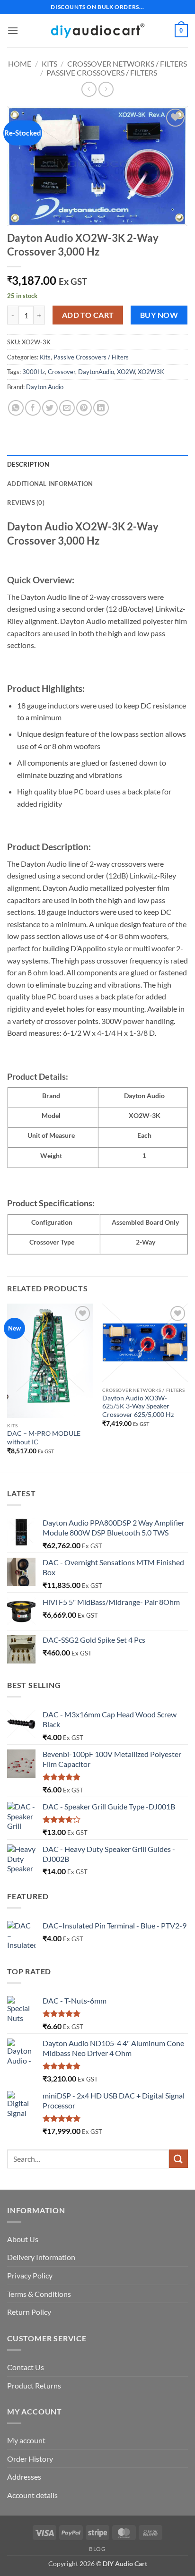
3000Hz (34, 372)
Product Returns (34, 2385)
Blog (97, 2549)
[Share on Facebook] (33, 408)
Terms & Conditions (39, 2294)
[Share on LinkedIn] (101, 408)
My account (26, 2440)
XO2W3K (151, 372)
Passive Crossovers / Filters (102, 73)
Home (20, 64)
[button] (13, 30)
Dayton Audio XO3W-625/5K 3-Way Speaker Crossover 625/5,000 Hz (138, 1406)
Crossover (62, 372)
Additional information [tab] (50, 484)
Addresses (24, 2477)
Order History (30, 2459)
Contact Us (26, 2367)
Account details (32, 2495)
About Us (23, 2239)
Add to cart (88, 315)
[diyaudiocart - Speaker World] (97, 30)
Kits (49, 64)
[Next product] (89, 89)
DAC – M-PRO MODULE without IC (44, 1438)
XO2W (126, 372)
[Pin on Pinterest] (84, 408)
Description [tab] (28, 464)
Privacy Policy (30, 2275)
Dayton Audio (45, 387)
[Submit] (178, 2159)
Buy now (159, 315)
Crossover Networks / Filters (127, 64)
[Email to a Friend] (67, 408)
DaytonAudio (96, 372)
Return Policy (29, 2312)
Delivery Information (41, 2257)
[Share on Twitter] (50, 408)
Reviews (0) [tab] (26, 503)
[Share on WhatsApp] (16, 408)
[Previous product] (106, 89)
